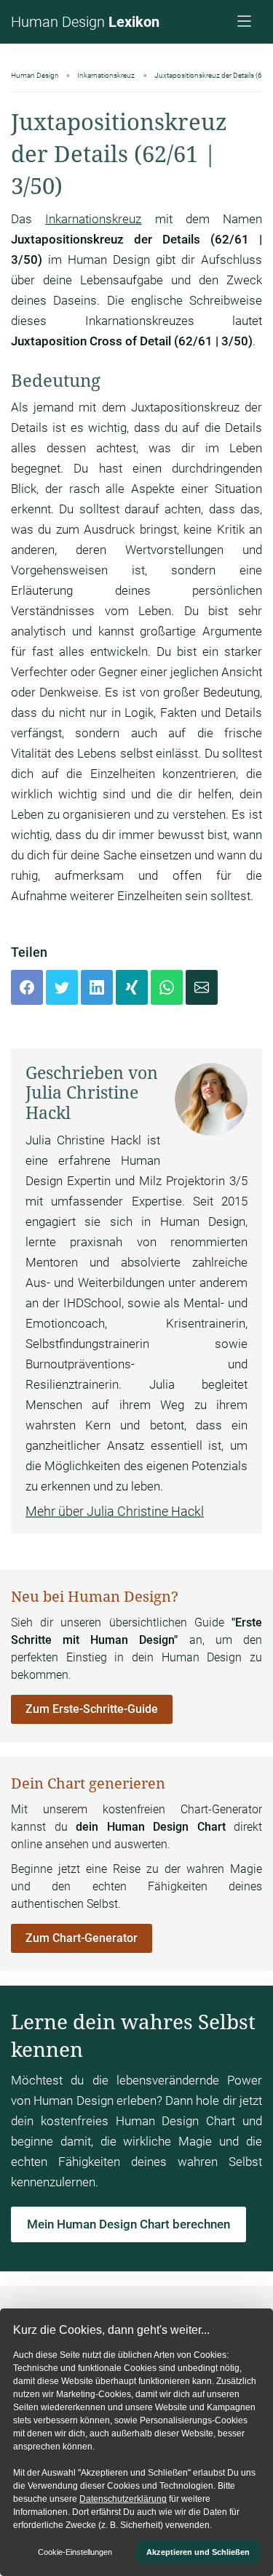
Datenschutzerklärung (123, 2499)
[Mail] (202, 987)
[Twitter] (62, 987)
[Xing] (132, 987)
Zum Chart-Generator (82, 1938)
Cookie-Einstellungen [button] (75, 2552)
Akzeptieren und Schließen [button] (198, 2552)
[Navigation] (246, 23)
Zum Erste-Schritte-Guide (92, 1709)
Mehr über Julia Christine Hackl (115, 1511)
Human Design (85, 22)
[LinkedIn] (97, 987)
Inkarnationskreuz (93, 219)
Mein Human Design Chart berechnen (128, 2224)
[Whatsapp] (167, 987)
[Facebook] (27, 987)
